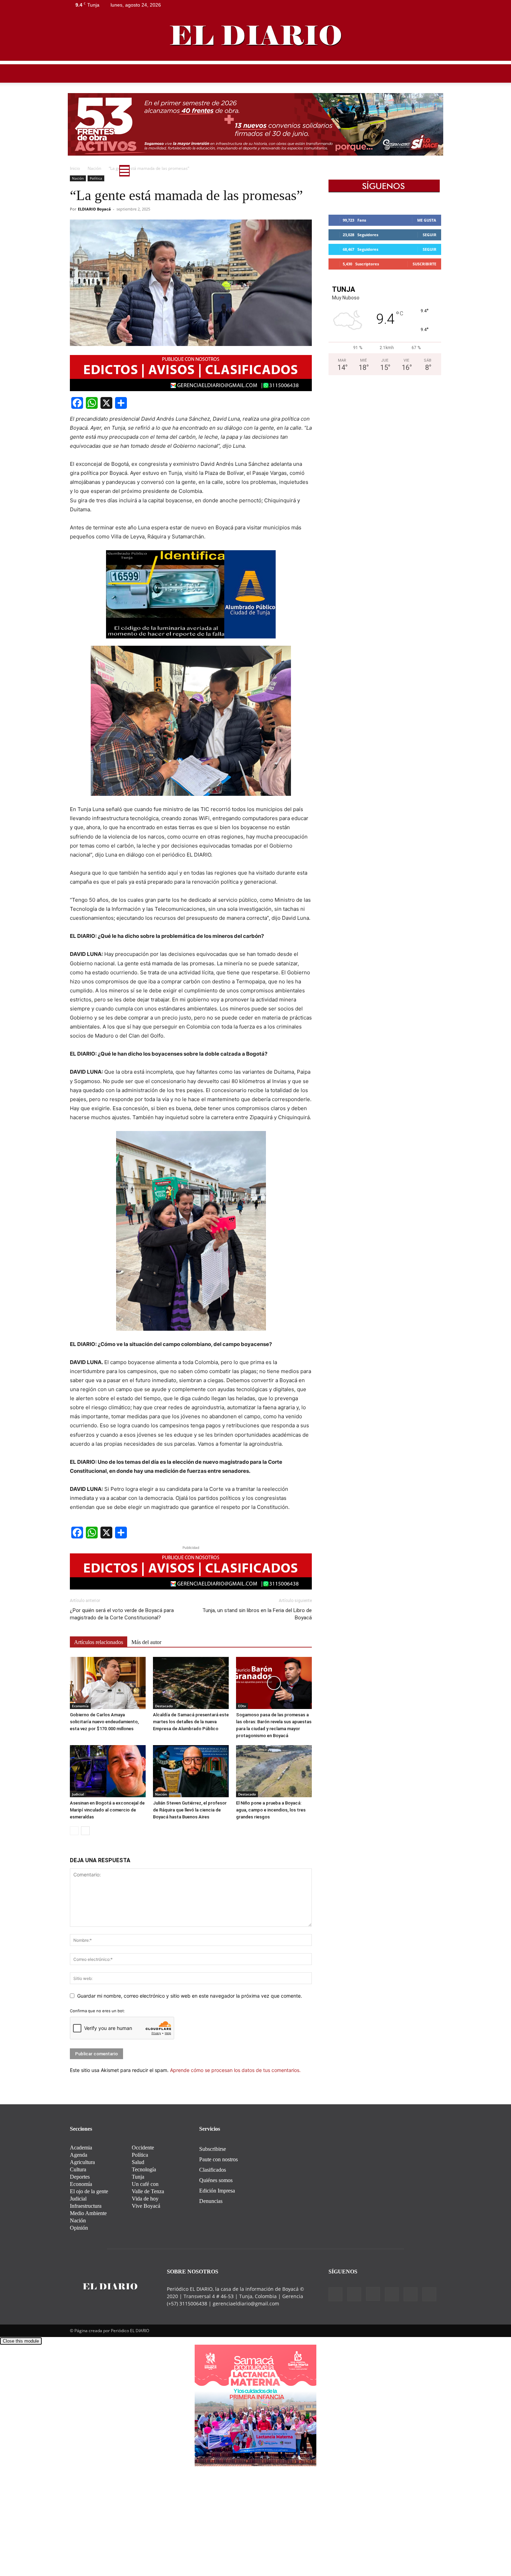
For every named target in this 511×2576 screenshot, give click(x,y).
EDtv (361, 173)
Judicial (78, 1794)
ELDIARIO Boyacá (94, 209)
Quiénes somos (216, 2180)
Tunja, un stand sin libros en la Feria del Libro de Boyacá (257, 1614)
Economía (80, 1706)
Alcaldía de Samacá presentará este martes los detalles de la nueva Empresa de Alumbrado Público (191, 1722)
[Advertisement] (255, 113)
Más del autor (146, 1642)
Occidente (143, 2148)
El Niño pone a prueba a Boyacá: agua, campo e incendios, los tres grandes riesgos (271, 1810)
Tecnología (144, 2169)
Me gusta (427, 220)
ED (143, 173)
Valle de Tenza (148, 2191)
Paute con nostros (218, 2159)
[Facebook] (379, 5)
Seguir (429, 235)
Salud (384, 173)
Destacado (164, 1706)
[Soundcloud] (413, 5)
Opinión (335, 173)
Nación (161, 1794)
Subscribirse (213, 2149)
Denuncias (211, 2201)
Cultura (306, 173)
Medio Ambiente (231, 173)
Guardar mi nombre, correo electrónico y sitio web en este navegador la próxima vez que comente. (190, 1996)
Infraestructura (86, 2206)
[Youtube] (436, 5)
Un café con (145, 2184)
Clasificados (213, 2170)
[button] (433, 174)
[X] (424, 5)
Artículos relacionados (99, 1642)
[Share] (121, 403)
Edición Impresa (217, 2191)
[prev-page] (74, 1831)
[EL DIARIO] (255, 35)
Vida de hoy (145, 2199)
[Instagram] (401, 5)
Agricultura (82, 2162)
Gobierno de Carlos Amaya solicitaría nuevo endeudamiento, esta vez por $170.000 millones (104, 1722)
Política (190, 173)
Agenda (79, 2155)
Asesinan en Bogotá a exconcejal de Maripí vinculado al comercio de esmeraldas (107, 1810)
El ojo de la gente (89, 2191)
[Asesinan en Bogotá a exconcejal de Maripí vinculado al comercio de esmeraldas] (108, 1771)
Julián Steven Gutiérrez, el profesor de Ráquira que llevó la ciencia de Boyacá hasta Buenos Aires (190, 1810)
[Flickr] (390, 5)
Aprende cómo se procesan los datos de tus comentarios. (235, 2070)
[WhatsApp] (92, 403)
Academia (81, 2148)
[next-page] (85, 1831)
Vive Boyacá (146, 2206)
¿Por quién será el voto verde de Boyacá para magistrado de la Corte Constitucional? (122, 1614)
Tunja (163, 173)
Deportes (273, 173)
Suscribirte (424, 264)
